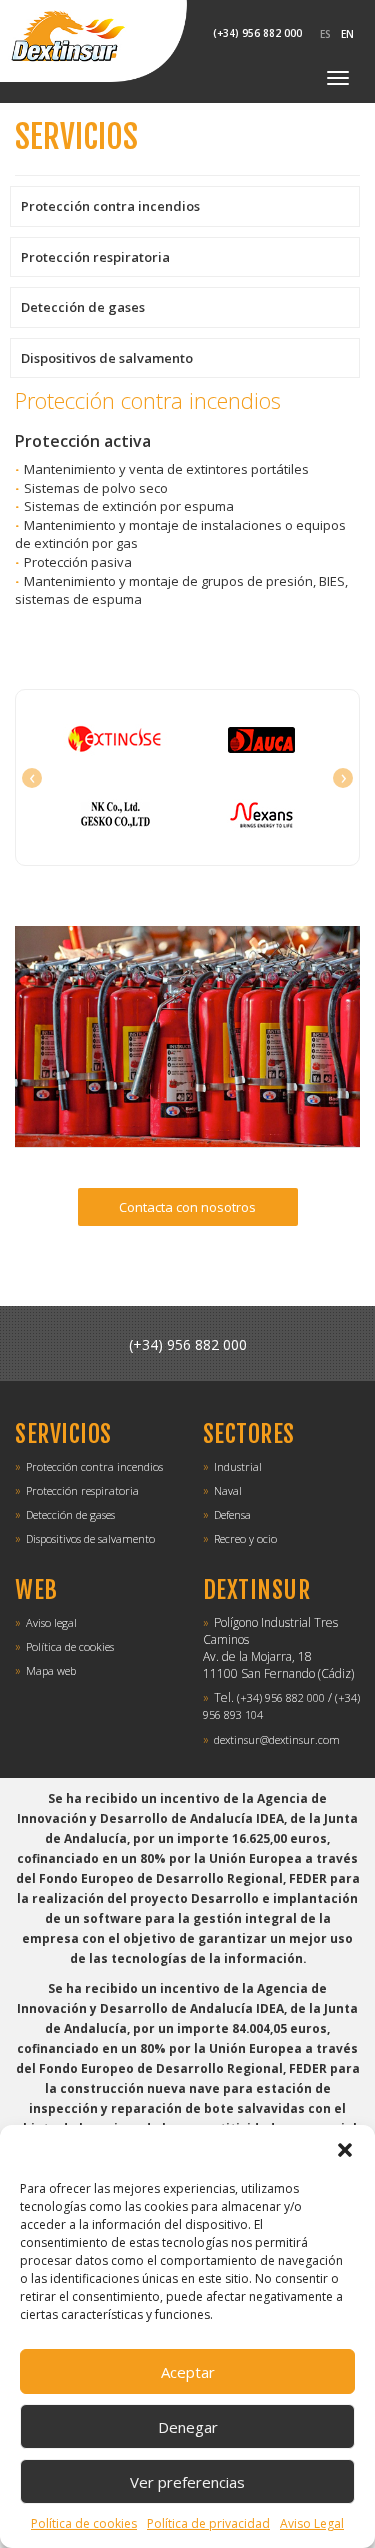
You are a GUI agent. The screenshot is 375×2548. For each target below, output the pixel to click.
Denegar (188, 2427)
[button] (345, 2150)
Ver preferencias (187, 2482)
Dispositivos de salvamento (107, 358)
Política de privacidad (208, 2523)
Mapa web (51, 1670)
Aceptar (188, 2372)
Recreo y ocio (245, 1538)
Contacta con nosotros (187, 1207)
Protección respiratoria (95, 257)
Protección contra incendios (110, 206)
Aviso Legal (312, 2523)
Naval (228, 1490)
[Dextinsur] (94, 41)
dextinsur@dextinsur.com (277, 1739)
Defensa (232, 1514)
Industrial (238, 1466)
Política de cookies (84, 2523)
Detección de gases (83, 307)
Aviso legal (51, 1622)
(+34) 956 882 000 (188, 1344)
